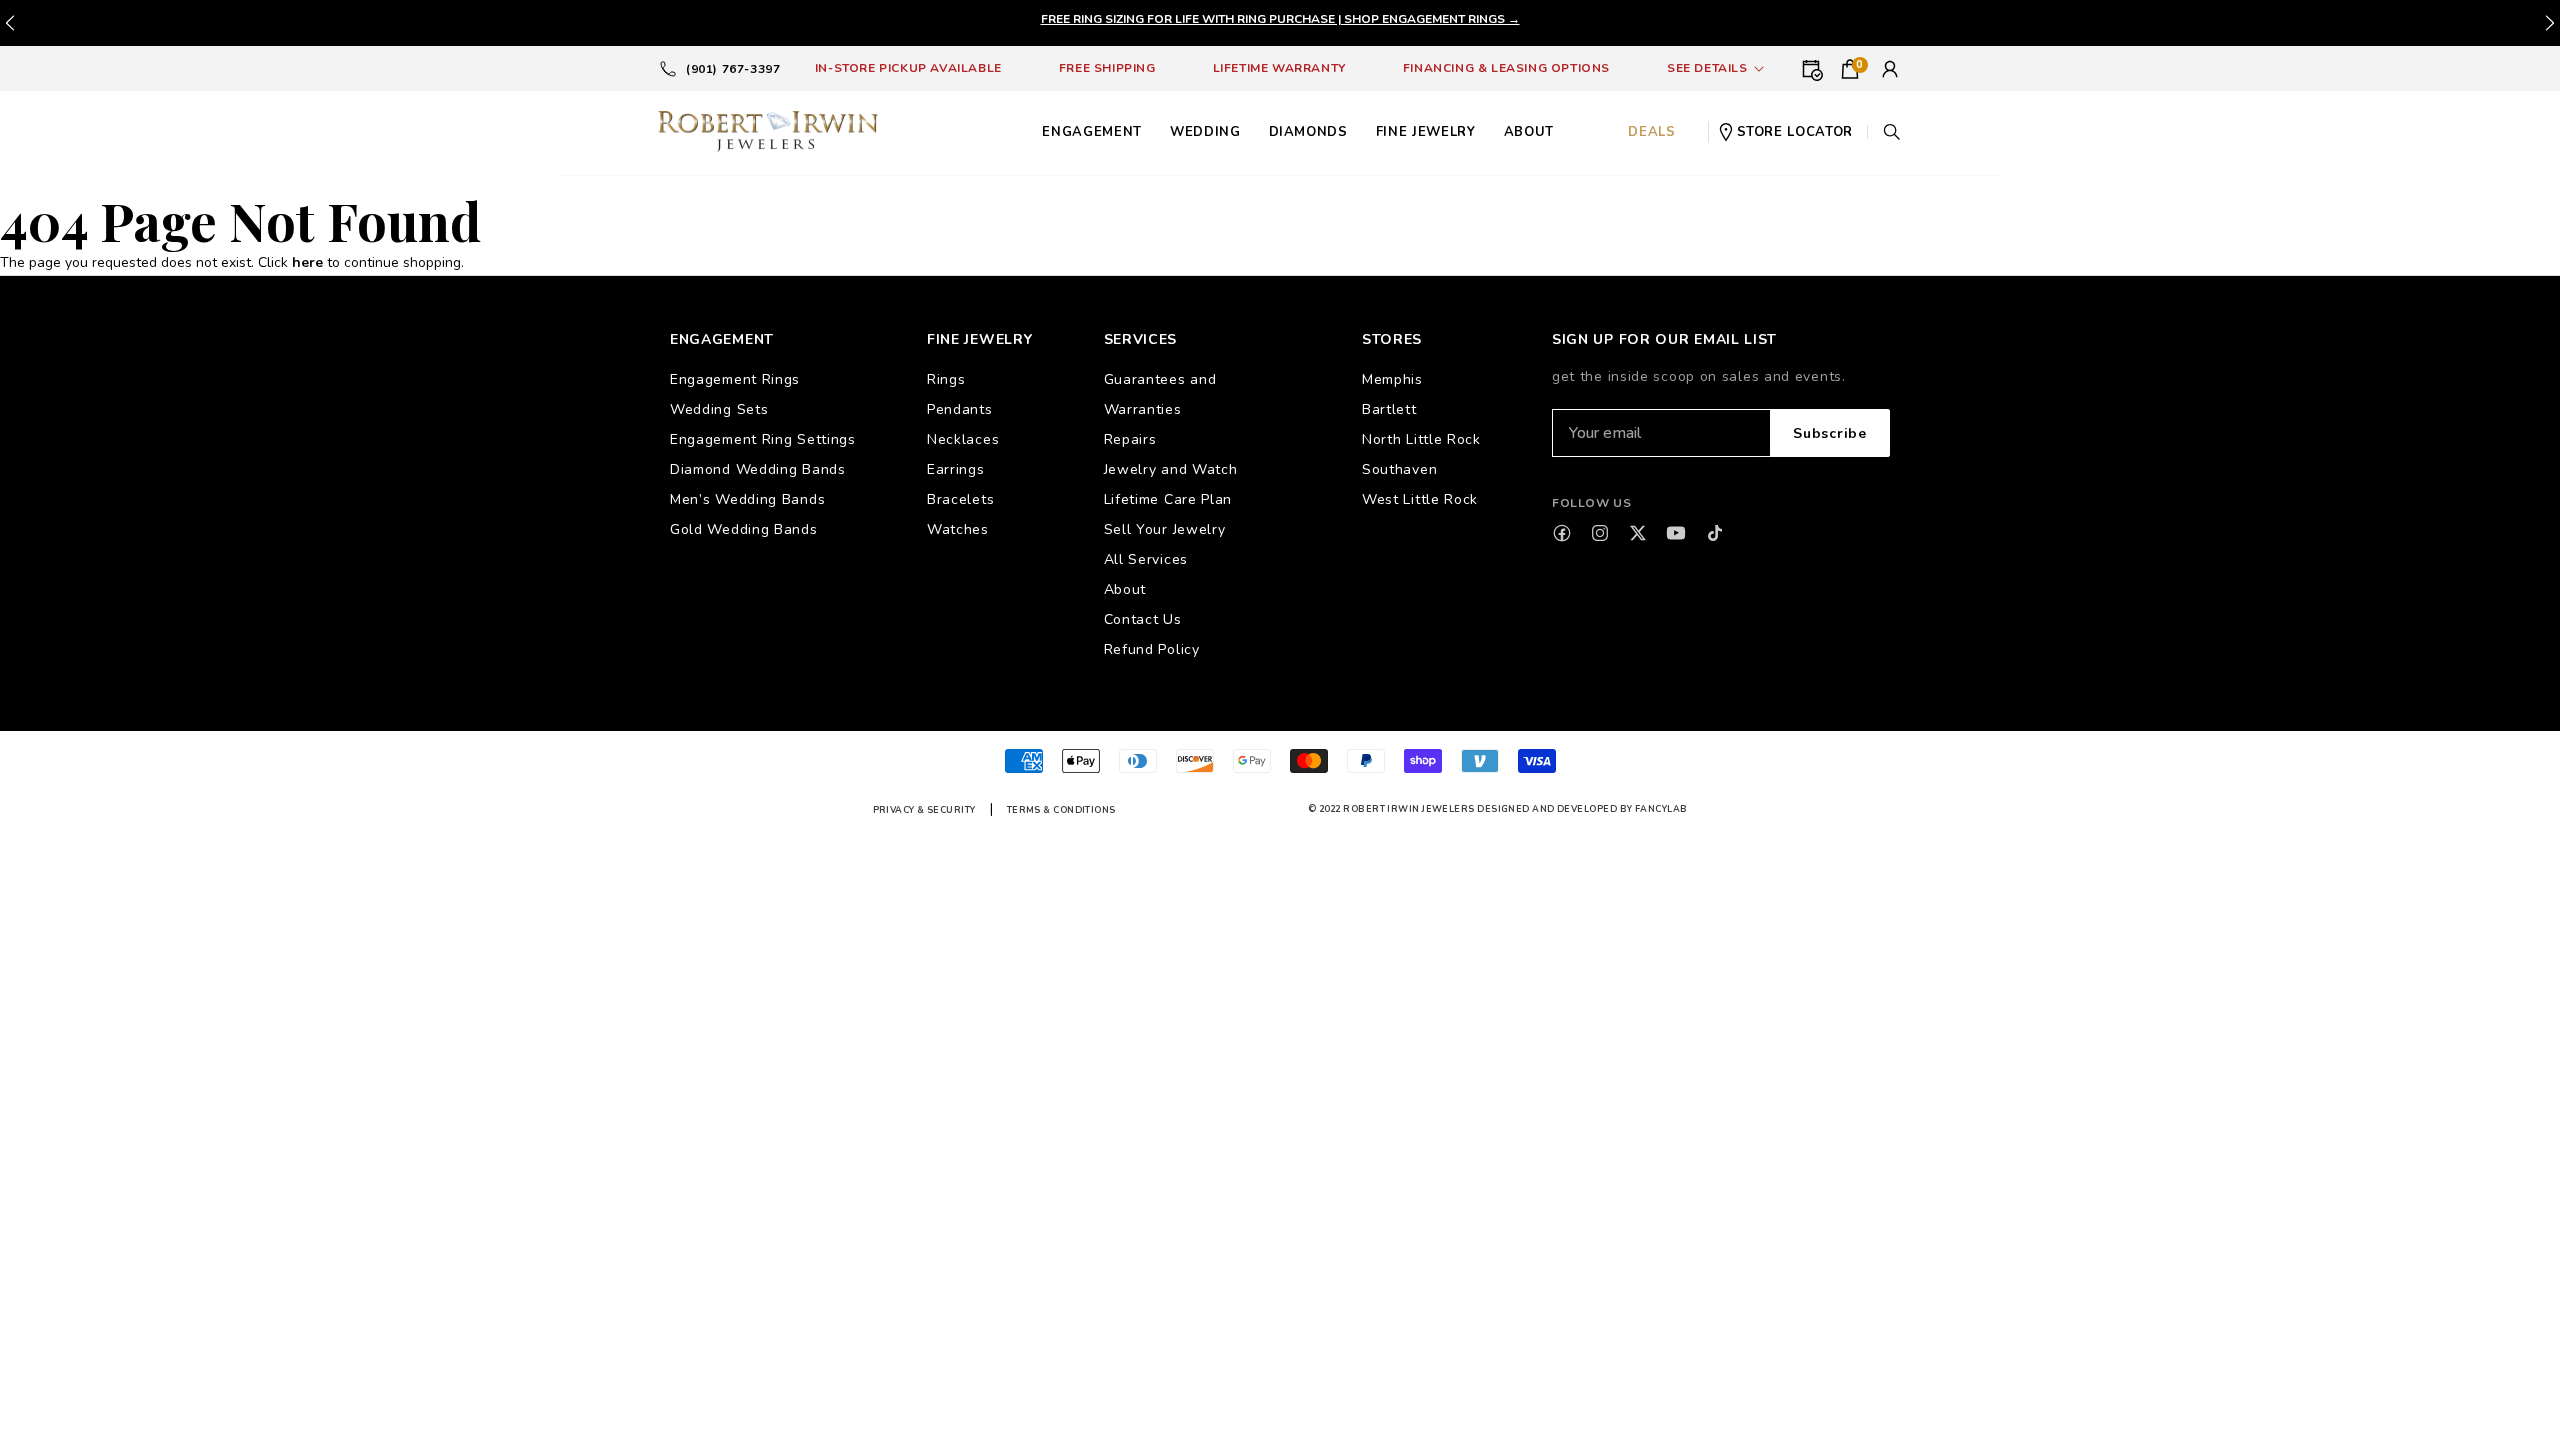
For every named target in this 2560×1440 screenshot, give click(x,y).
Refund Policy (1152, 649)
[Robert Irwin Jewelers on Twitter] (1638, 533)
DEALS (1651, 132)
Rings (946, 379)
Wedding (1205, 132)
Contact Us (1143, 619)
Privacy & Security (924, 810)
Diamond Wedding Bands (758, 469)
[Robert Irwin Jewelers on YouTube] (1676, 533)
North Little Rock (1421, 439)
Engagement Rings (735, 379)
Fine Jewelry (1426, 132)
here (307, 262)
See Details (1707, 68)
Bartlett (1389, 409)
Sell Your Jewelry (1165, 529)
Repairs (1130, 439)
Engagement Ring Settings (763, 439)
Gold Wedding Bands (744, 529)
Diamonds (1308, 132)
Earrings (956, 469)
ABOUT (1529, 132)
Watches (958, 529)
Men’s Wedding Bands (747, 499)
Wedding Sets (719, 409)
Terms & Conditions (1061, 810)
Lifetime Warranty (1279, 68)
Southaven (1399, 469)
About (1125, 589)
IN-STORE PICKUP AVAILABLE (908, 68)
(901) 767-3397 (733, 69)
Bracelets (960, 499)
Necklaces (963, 439)
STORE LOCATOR (1795, 132)
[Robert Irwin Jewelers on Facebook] (1562, 533)
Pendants (960, 409)
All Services (1146, 559)
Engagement (1092, 132)
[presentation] (2550, 23)
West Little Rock (1420, 499)
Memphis (1392, 379)
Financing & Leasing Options (1506, 68)
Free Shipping (1107, 68)
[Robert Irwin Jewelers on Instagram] (1600, 533)
